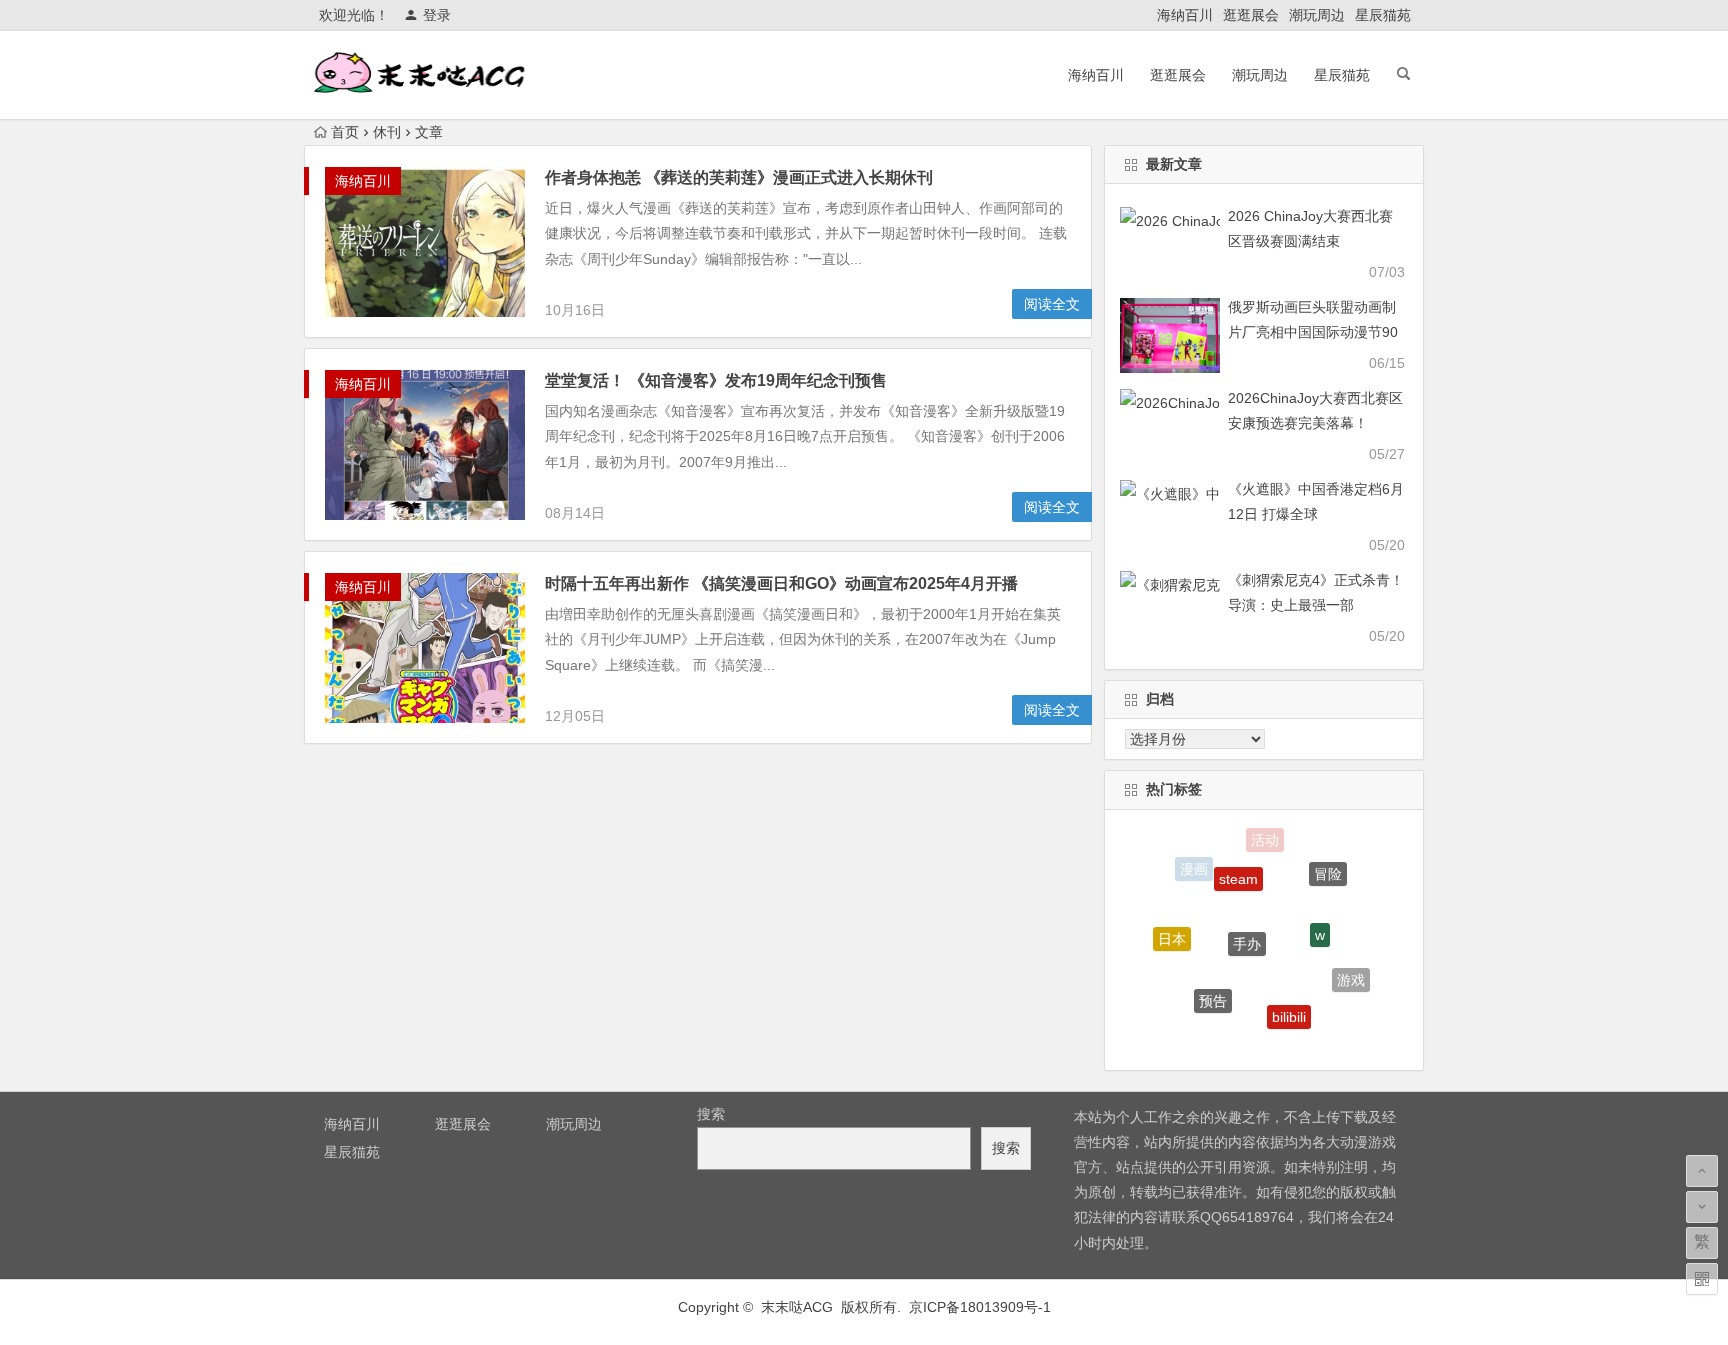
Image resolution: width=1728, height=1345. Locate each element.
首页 (345, 132)
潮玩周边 (1317, 15)
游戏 (1351, 974)
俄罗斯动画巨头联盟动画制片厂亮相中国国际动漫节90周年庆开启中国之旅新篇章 (1313, 332)
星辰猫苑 (1383, 15)
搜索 (711, 1114)
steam (1238, 865)
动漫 (1246, 1038)
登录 (437, 15)
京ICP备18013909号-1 (980, 1307)
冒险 (1328, 867)
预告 (1213, 987)
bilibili (1289, 1003)
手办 (1247, 923)
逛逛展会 (1251, 15)
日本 (1172, 931)
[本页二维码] (1702, 1279)
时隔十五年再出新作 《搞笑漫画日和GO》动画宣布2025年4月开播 (781, 583)
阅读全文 (1052, 304)
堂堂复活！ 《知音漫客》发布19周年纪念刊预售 (716, 380)
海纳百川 (1185, 15)
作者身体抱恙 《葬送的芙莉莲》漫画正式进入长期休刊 (739, 177)
